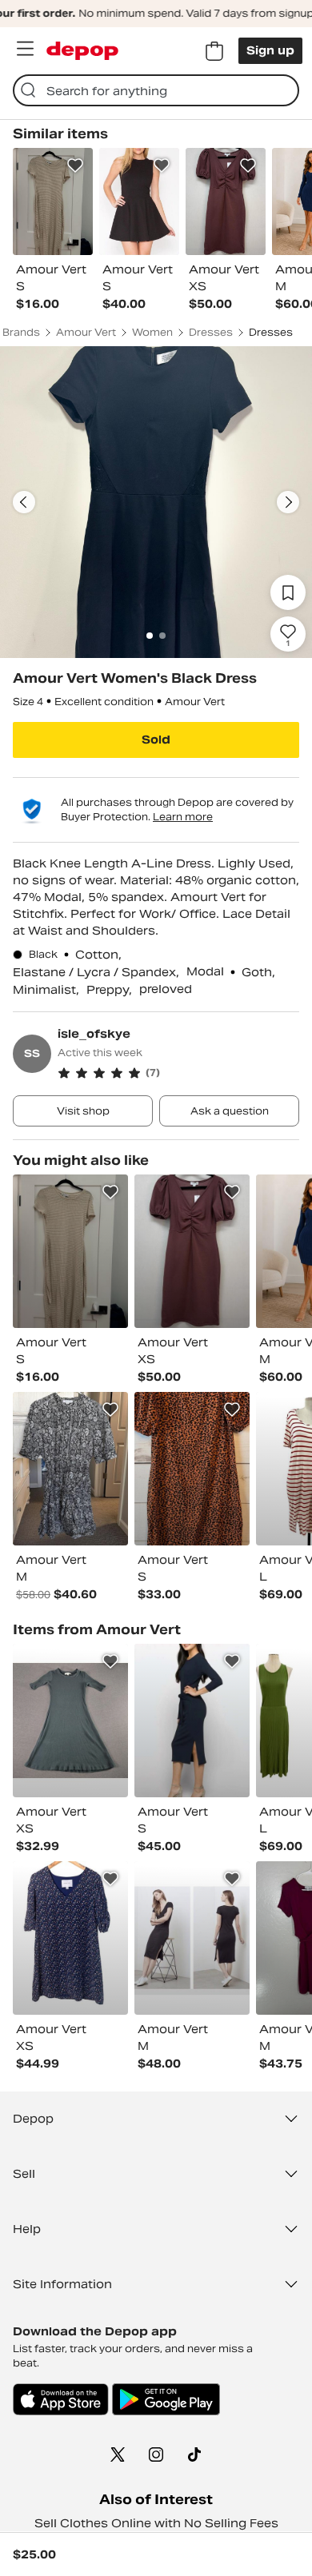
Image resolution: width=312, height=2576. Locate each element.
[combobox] (156, 90)
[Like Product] (75, 165)
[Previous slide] (24, 502)
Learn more (183, 817)
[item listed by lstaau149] (70, 1938)
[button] (178, 1073)
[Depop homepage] (82, 51)
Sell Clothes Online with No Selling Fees (156, 2523)
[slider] (156, 502)
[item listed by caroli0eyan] (70, 1251)
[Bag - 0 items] (214, 51)
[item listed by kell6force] (70, 1721)
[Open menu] (25, 49)
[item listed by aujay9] (192, 1938)
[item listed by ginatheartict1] (192, 1251)
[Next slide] (288, 502)
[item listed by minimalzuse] (70, 1469)
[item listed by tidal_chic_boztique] (192, 1469)
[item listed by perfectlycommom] (192, 1721)
